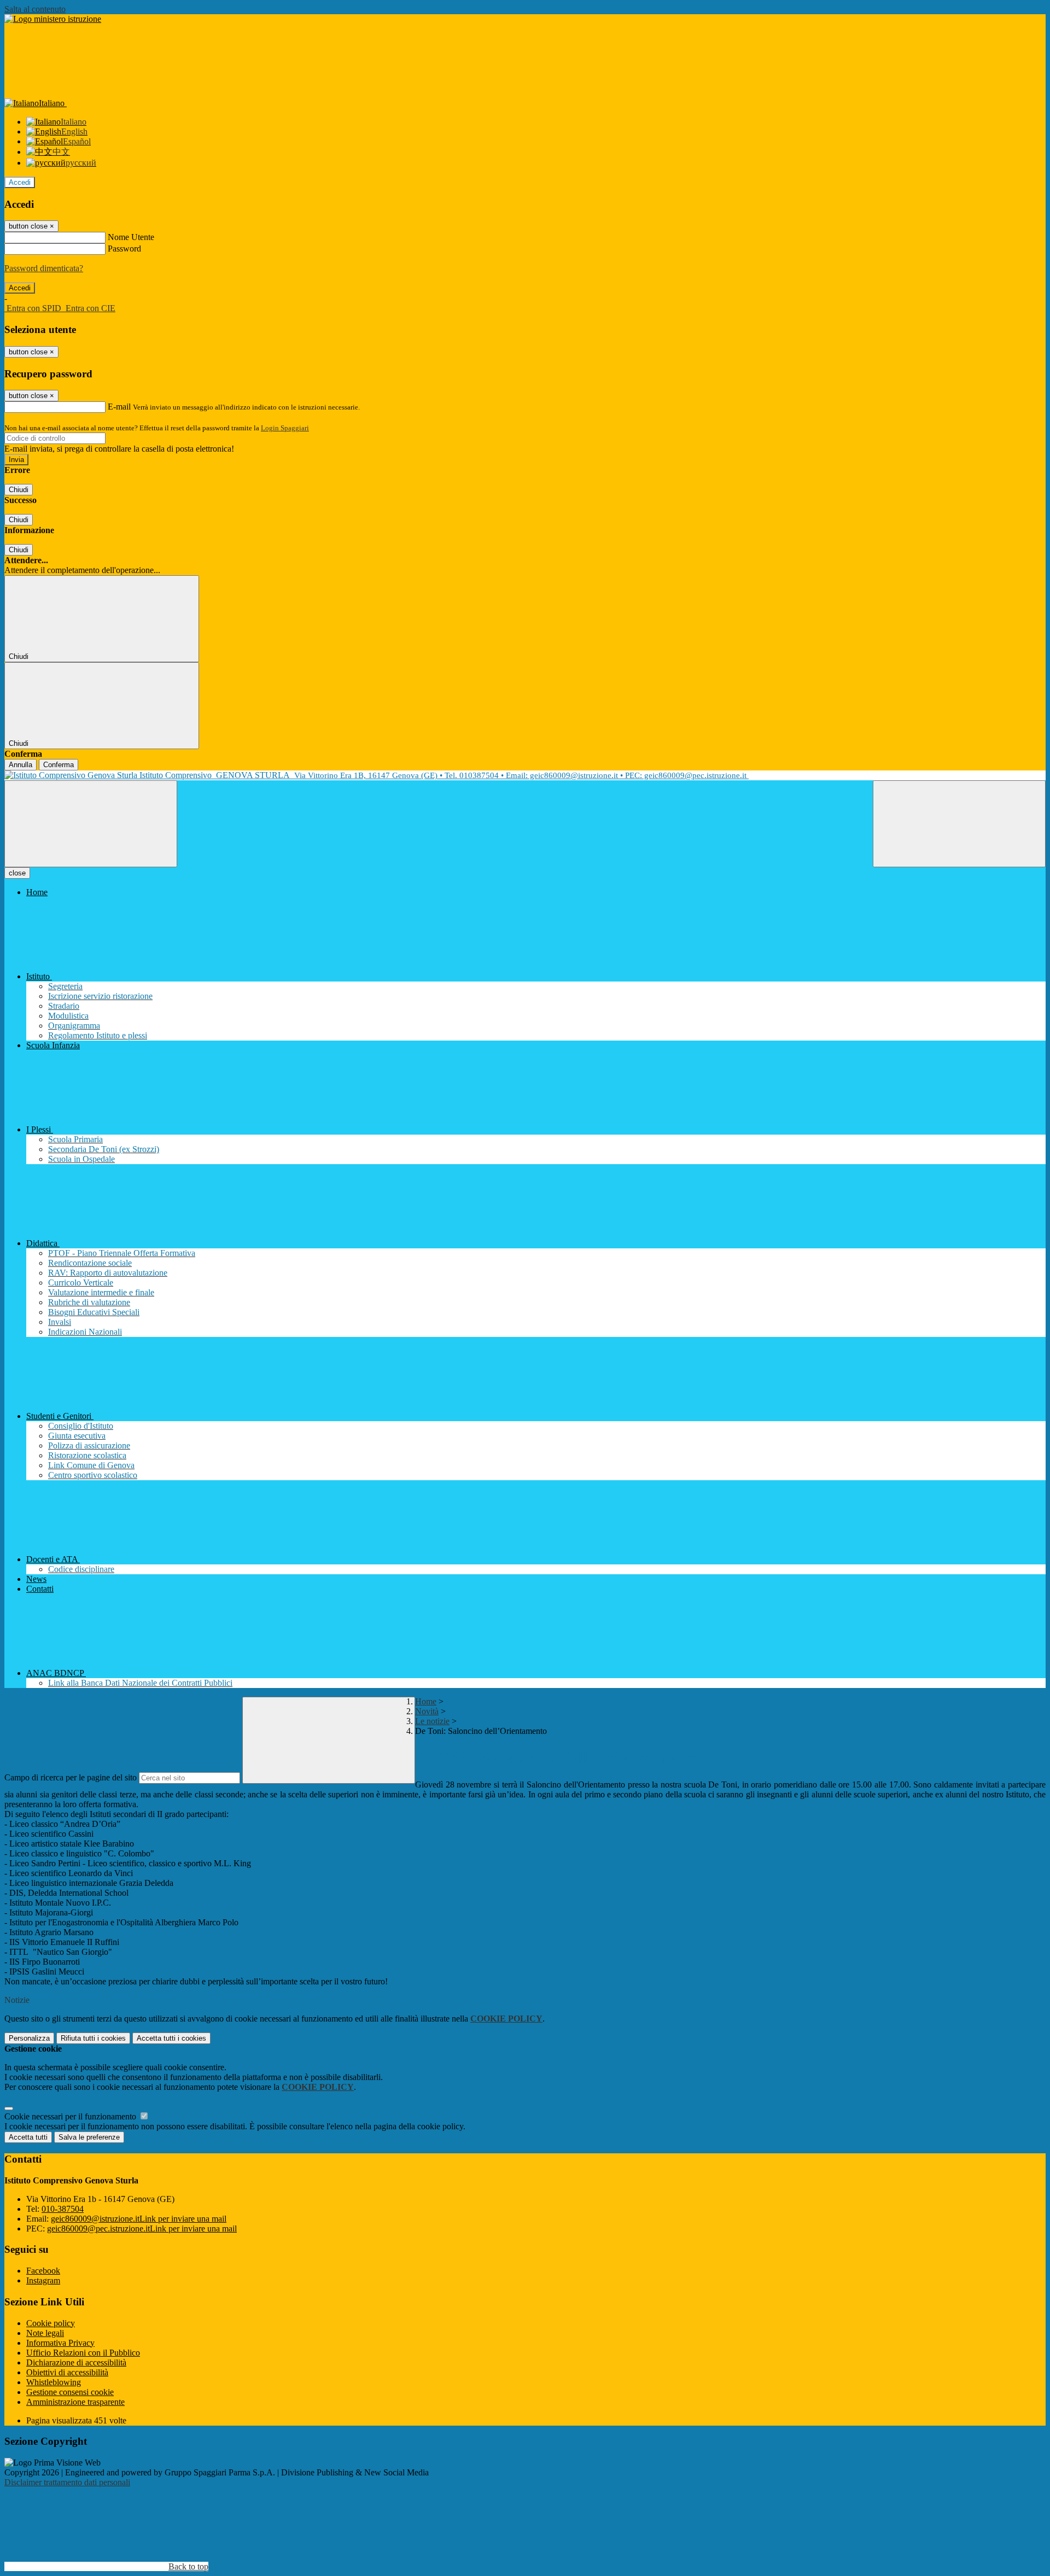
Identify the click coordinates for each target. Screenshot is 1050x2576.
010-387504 (63, 2209)
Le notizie (432, 1721)
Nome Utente (131, 237)
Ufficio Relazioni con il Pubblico (83, 2353)
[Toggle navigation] (91, 824)
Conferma (59, 765)
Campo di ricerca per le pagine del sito (71, 1777)
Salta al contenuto (35, 9)
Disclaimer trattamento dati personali (67, 2482)
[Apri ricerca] (959, 824)
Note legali (45, 2333)
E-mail (119, 407)
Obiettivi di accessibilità (67, 2372)
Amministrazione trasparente (75, 2402)
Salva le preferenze (89, 2137)
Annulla (21, 765)
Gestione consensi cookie (70, 2392)
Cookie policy (51, 2323)
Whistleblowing (54, 2382)
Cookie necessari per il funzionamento (71, 2116)
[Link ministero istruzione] (53, 19)
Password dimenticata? (44, 268)
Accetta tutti (171, 2038)
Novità (427, 1711)
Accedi (20, 182)
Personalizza (29, 2038)
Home (426, 1701)
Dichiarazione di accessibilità (76, 2362)
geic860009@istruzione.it (139, 2219)
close (17, 873)
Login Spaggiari (285, 428)
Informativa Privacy (60, 2343)
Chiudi (19, 490)
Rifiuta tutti (93, 2038)
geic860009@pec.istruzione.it (142, 2229)
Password (124, 249)
